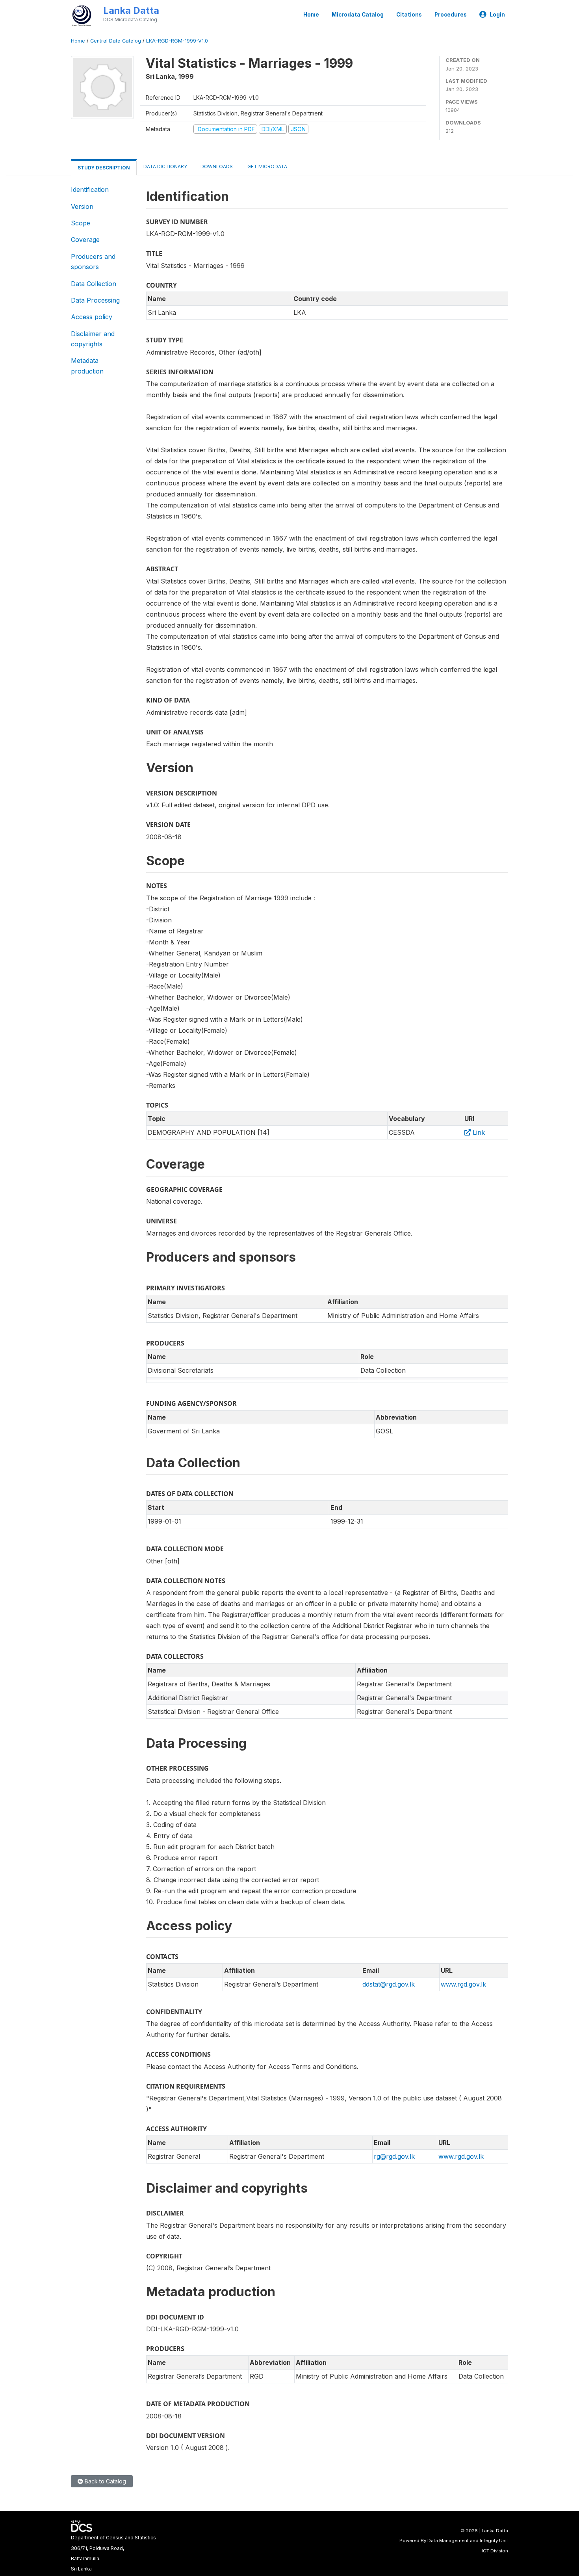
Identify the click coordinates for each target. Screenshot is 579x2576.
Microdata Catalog (358, 15)
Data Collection (94, 284)
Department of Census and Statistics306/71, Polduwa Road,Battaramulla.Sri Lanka (113, 2553)
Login (497, 15)
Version (82, 206)
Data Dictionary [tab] (165, 166)
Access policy (92, 317)
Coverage (85, 240)
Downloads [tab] (217, 166)
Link (478, 1132)
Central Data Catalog (116, 41)
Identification (90, 190)
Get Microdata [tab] (267, 166)
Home (311, 15)
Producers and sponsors (93, 262)
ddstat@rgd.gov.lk (389, 1984)
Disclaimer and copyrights (93, 339)
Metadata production (87, 366)
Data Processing (95, 300)
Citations (409, 15)
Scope (81, 223)
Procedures (451, 15)
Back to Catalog (105, 2481)
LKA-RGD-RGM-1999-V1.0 (177, 41)
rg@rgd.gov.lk (394, 2156)
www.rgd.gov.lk (463, 1984)
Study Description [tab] (104, 168)
